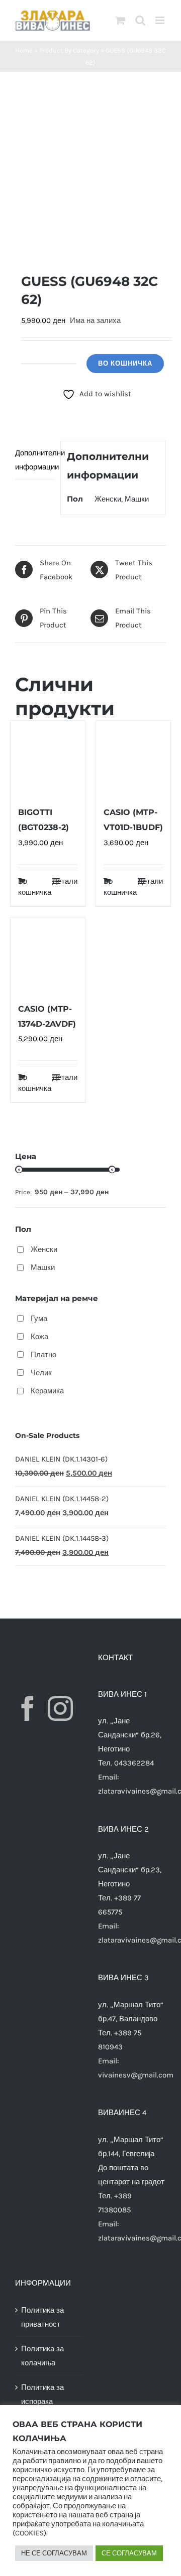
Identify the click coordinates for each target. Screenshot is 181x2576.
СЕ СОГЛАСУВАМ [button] (129, 2553)
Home (24, 50)
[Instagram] (60, 1708)
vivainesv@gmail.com (136, 2075)
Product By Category (69, 50)
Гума (39, 1319)
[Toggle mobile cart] (120, 20)
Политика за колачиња (42, 2356)
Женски (108, 499)
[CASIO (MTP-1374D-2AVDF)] (48, 954)
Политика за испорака (42, 2394)
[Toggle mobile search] (140, 20)
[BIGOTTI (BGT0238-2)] (48, 758)
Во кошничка (125, 363)
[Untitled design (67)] (90, 172)
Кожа (39, 1337)
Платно (43, 1355)
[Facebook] (28, 1708)
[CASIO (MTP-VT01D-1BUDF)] (133, 758)
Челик (41, 1373)
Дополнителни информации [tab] (35, 460)
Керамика (47, 1391)
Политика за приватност (42, 2317)
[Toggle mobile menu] (161, 20)
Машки (137, 499)
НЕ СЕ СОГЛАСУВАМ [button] (54, 2553)
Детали (65, 881)
